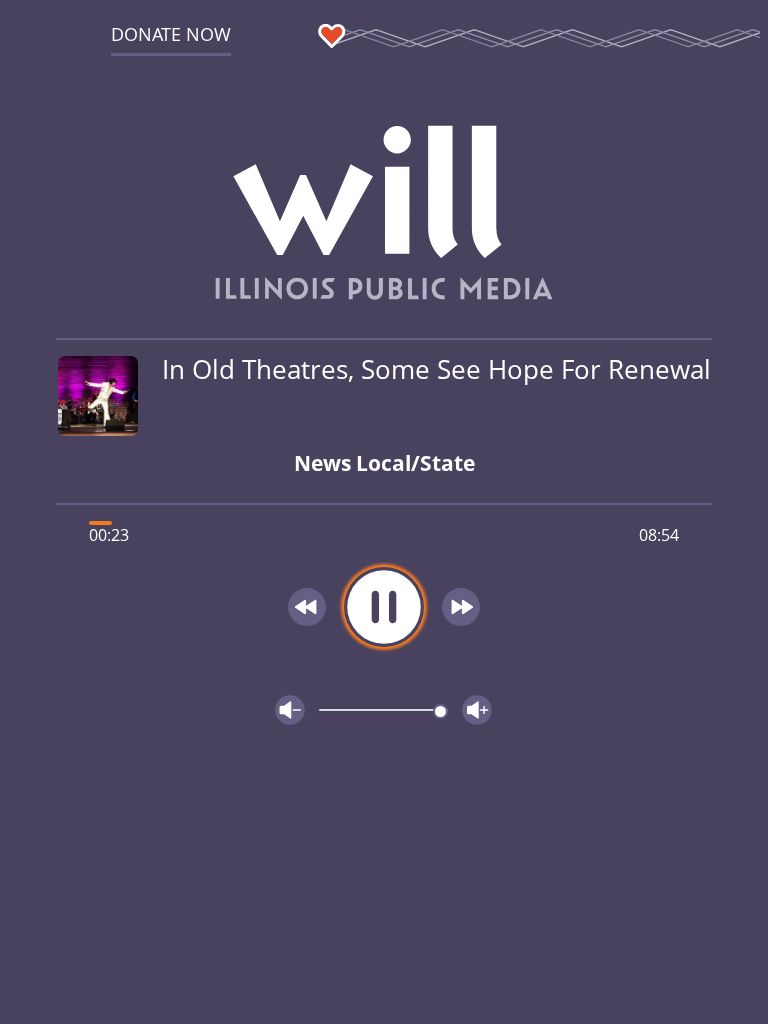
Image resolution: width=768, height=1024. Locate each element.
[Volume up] (477, 710)
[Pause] (384, 607)
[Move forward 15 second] (461, 607)
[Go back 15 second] (307, 607)
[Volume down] (290, 710)
